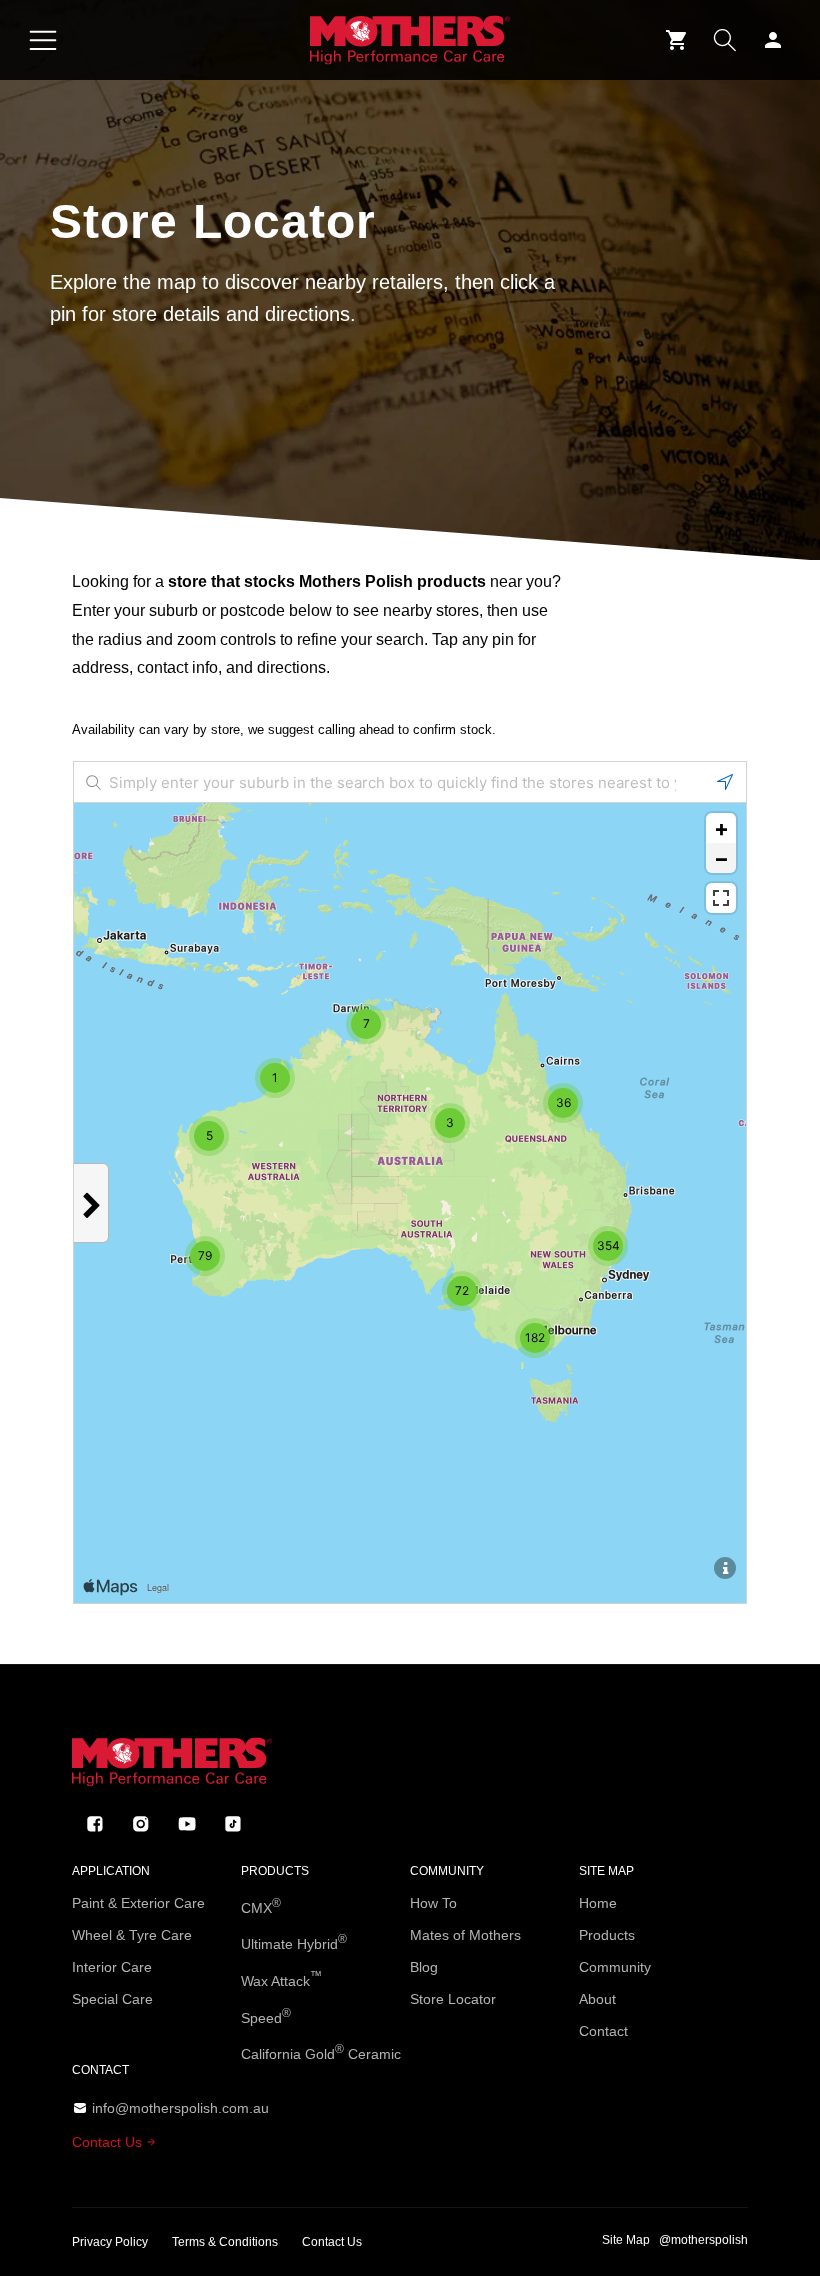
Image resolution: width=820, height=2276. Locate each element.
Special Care (112, 1999)
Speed (266, 2016)
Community (615, 1967)
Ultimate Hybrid (294, 1942)
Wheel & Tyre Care (132, 1935)
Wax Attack (281, 1979)
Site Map (626, 2240)
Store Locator (453, 1999)
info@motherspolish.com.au (180, 2108)
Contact (603, 2031)
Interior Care (112, 1967)
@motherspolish (703, 2240)
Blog (424, 1967)
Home (598, 1903)
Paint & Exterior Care (138, 1903)
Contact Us (109, 2142)
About (597, 1999)
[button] (43, 40)
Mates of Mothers (465, 1935)
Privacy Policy (110, 2242)
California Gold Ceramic (321, 2052)
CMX (261, 1906)
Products (607, 1935)
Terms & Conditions (225, 2242)
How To (433, 1903)
